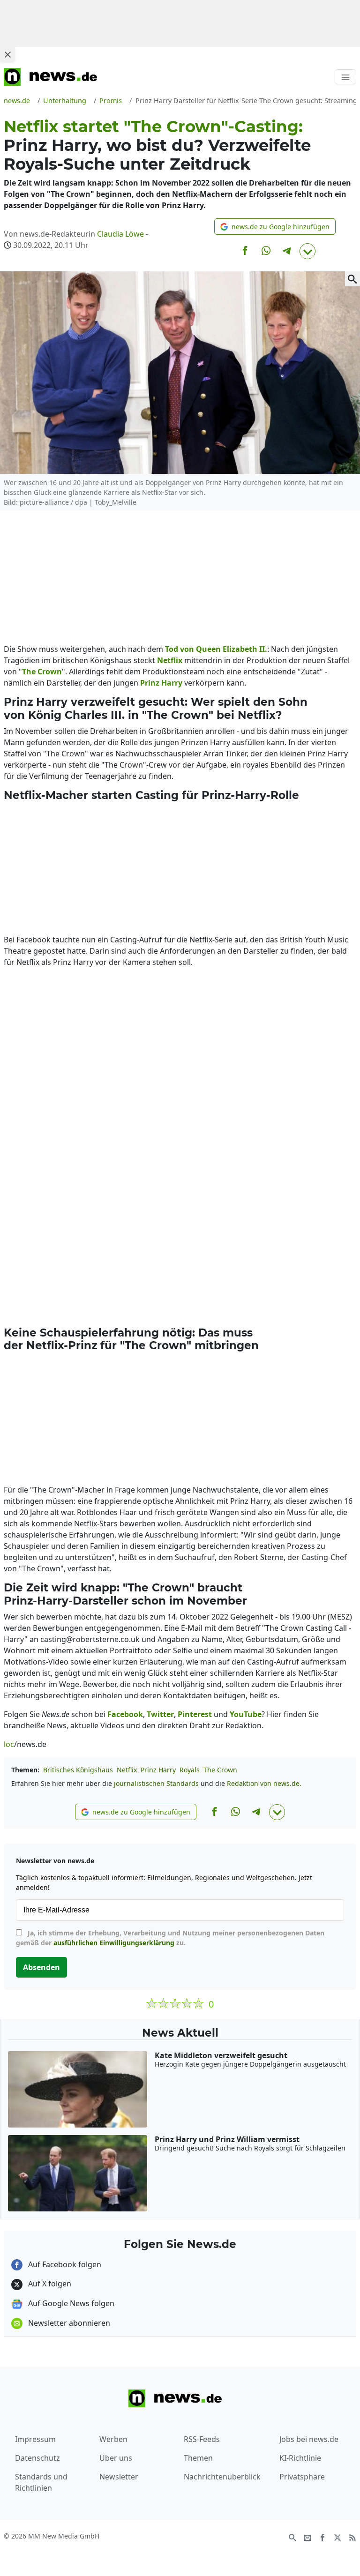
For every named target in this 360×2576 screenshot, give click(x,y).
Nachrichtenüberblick (222, 2477)
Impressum (35, 2439)
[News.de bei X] (337, 2537)
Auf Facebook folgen (64, 2264)
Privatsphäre (302, 2477)
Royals (190, 1770)
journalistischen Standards (156, 1783)
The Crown (220, 1770)
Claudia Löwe (120, 234)
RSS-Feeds (202, 2439)
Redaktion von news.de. (264, 1783)
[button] (275, 227)
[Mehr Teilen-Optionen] (307, 251)
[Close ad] (7, 54)
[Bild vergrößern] (352, 279)
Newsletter (119, 2477)
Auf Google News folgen (70, 2303)
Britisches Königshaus (78, 1770)
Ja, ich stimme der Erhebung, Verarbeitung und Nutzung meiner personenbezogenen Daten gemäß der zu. (170, 1938)
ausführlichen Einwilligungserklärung (114, 1943)
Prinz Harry (158, 1770)
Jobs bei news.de (309, 2439)
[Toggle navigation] (345, 77)
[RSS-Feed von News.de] (352, 2537)
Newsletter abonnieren (68, 2323)
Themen (198, 2458)
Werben (113, 2439)
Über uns (116, 2458)
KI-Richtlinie (300, 2458)
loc (9, 1744)
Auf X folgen (49, 2284)
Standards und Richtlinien (41, 2482)
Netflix (127, 1770)
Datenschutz (37, 2458)
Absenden (41, 1967)
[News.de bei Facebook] (322, 2537)
